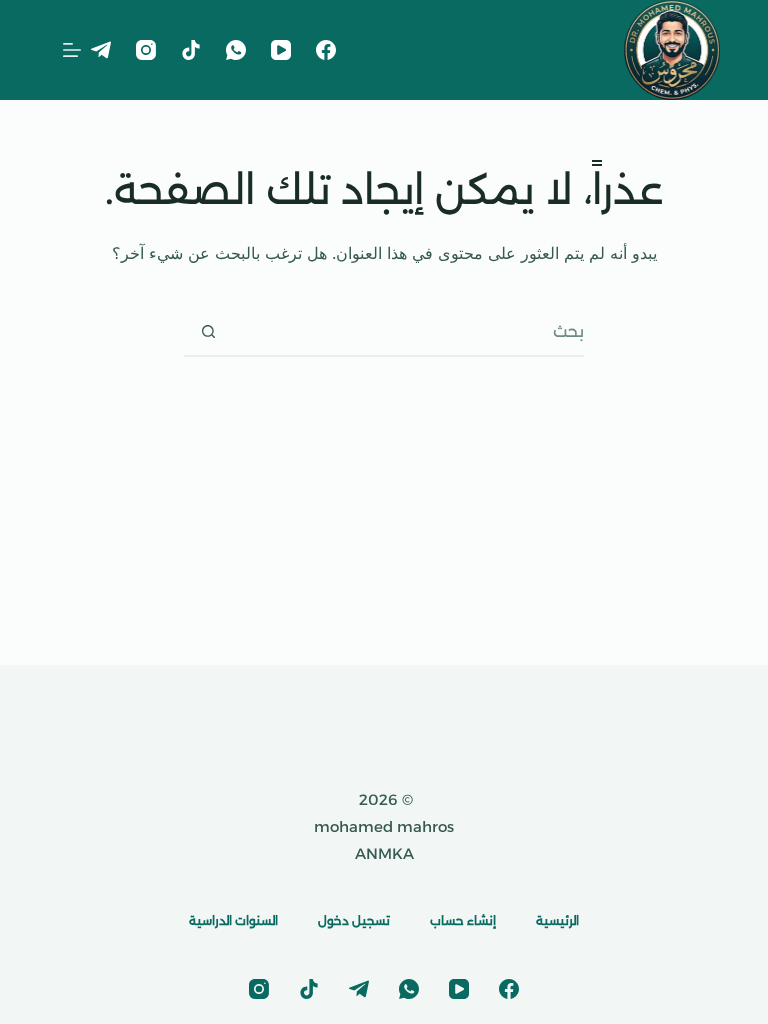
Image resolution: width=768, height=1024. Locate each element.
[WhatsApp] (236, 50)
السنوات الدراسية (233, 920)
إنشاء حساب (463, 920)
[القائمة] (72, 50)
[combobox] (408, 331)
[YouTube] (281, 50)
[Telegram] (101, 50)
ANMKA (384, 853)
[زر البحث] (208, 331)
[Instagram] (146, 50)
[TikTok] (191, 50)
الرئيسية (557, 920)
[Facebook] (326, 50)
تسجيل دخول (354, 920)
